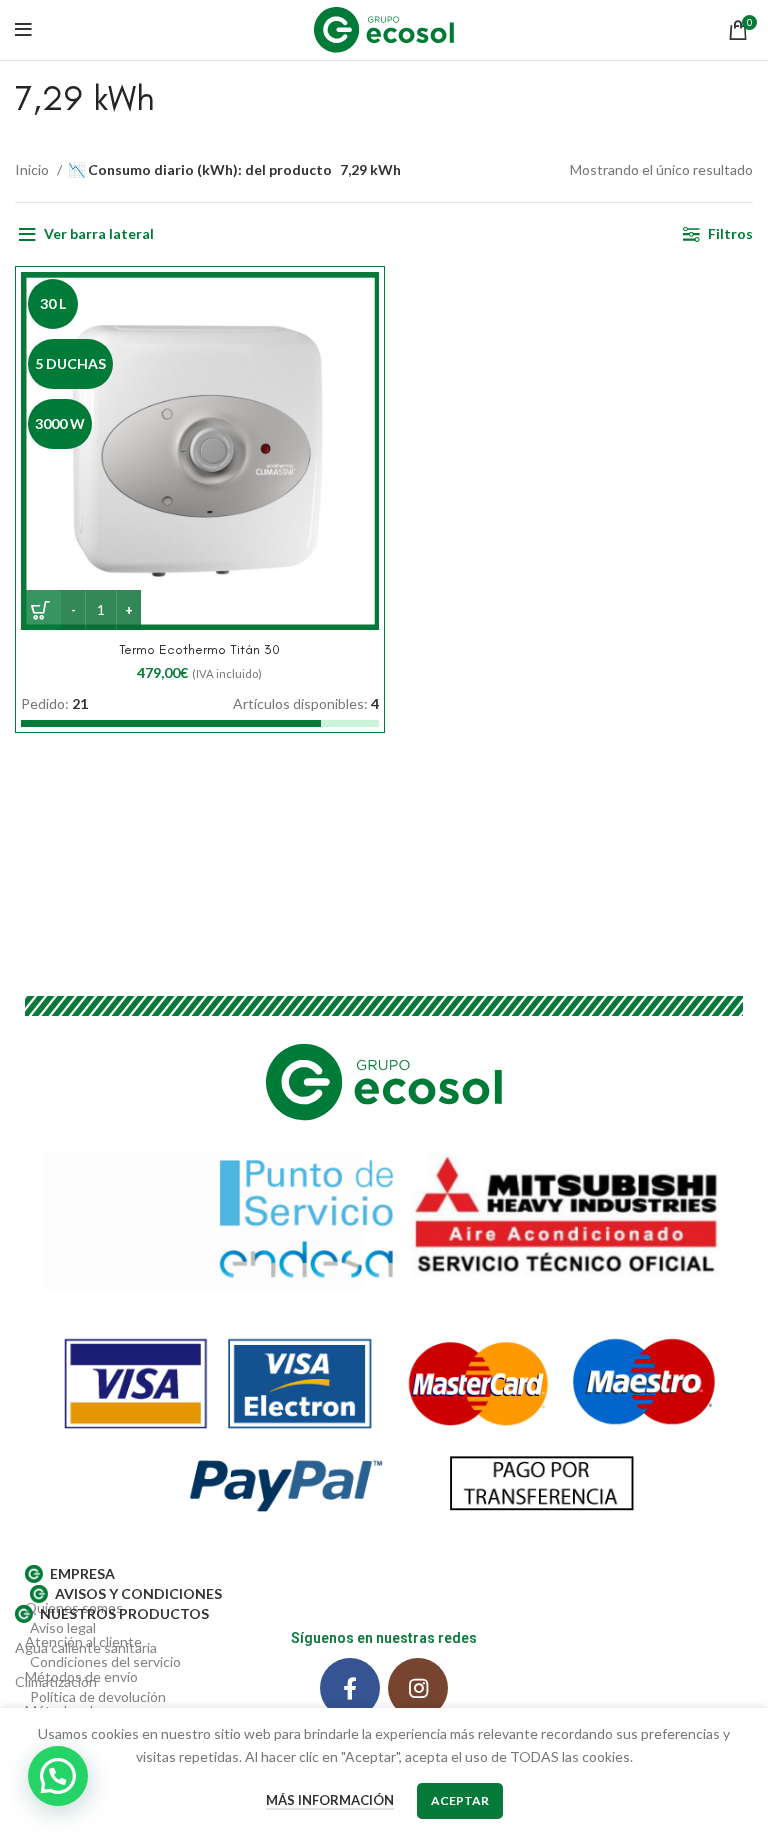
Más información (330, 1800)
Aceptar (460, 1800)
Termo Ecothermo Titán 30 (199, 649)
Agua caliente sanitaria (86, 1647)
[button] (58, 1776)
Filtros (730, 233)
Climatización (56, 1681)
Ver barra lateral (99, 233)
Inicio (33, 169)
